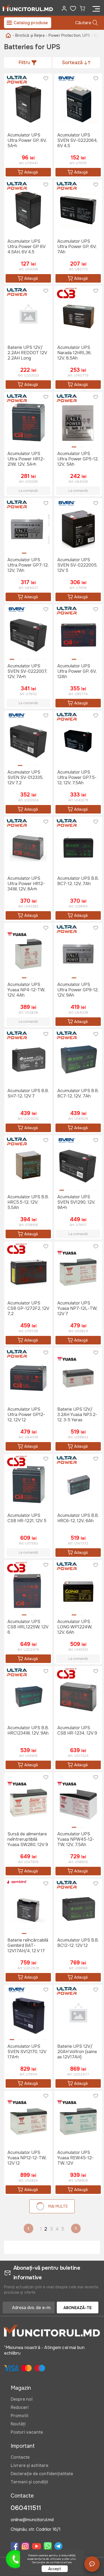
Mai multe (58, 2206)
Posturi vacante (27, 2432)
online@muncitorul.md (32, 2520)
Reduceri (20, 2407)
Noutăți (18, 2424)
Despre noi (22, 2399)
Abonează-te (78, 2308)
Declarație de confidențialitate (42, 2474)
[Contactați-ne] (92, 2564)
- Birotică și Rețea (29, 35)
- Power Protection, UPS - (69, 35)
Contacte (20, 2457)
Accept (55, 2569)
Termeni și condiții (29, 2482)
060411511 (26, 2508)
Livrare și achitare (29, 2465)
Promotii (19, 2416)
